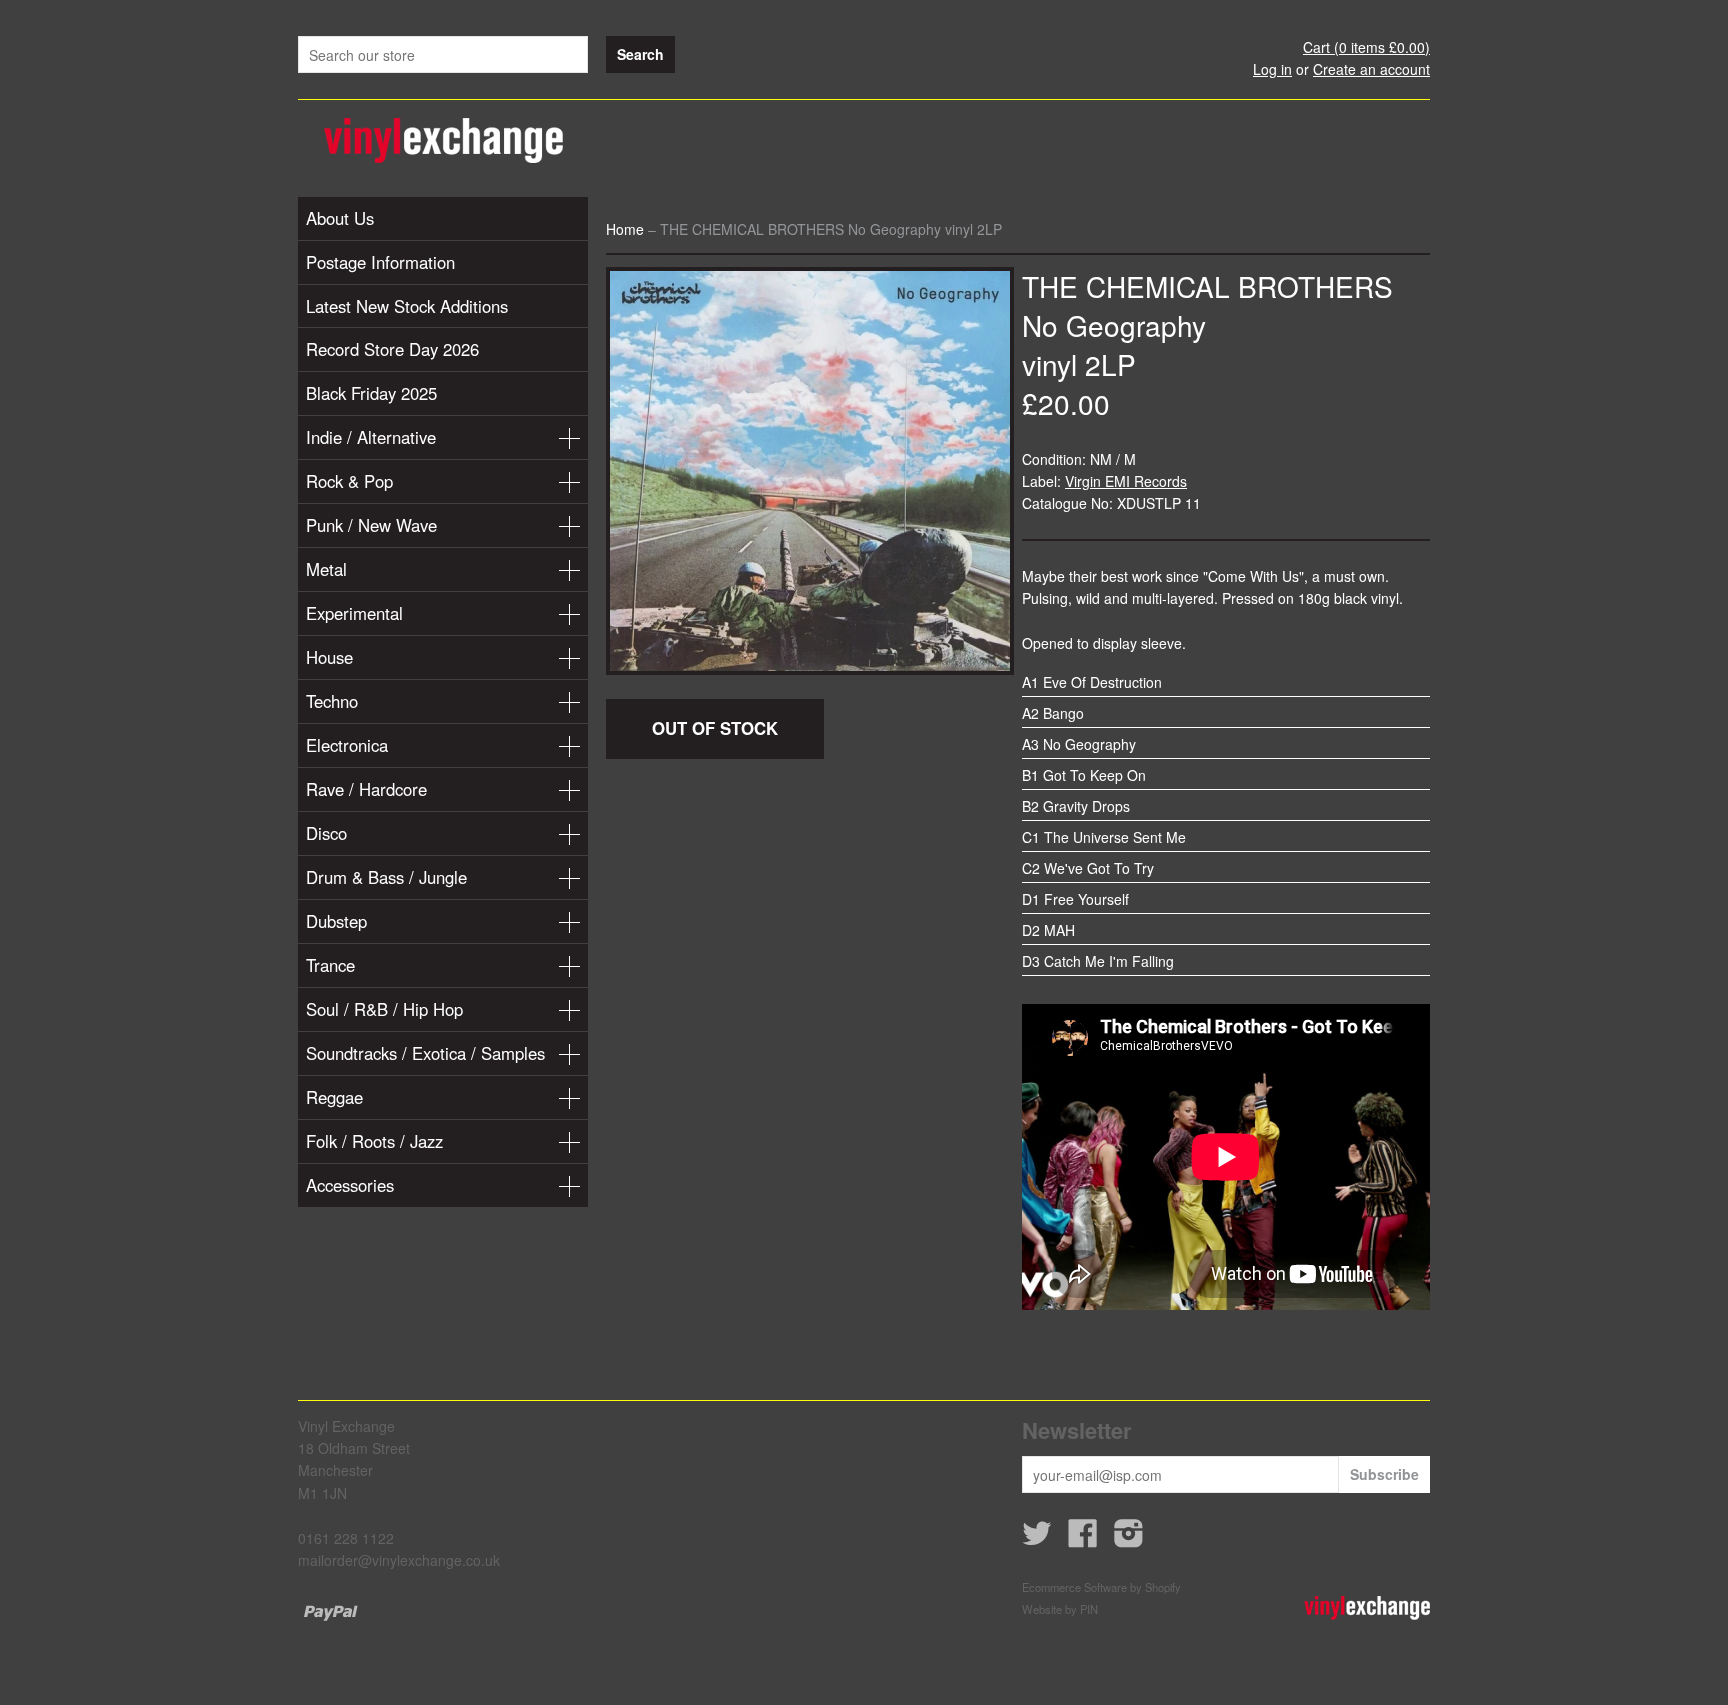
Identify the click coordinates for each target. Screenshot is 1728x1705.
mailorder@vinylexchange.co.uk (399, 1560)
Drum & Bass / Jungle (386, 877)
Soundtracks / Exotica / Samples (425, 1053)
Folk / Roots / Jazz (374, 1141)
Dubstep (336, 921)
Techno (332, 701)
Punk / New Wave (371, 525)
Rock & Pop (349, 481)
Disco (326, 833)
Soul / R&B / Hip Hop (384, 1009)
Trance (330, 965)
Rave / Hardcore (366, 789)
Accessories (350, 1185)
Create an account (1371, 69)
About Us (340, 218)
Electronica (347, 745)
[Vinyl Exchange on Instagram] (1129, 1539)
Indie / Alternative (371, 437)
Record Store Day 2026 (392, 349)
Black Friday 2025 (371, 393)
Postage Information (380, 262)
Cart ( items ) (1366, 47)
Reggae (334, 1097)
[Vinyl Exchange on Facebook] (1083, 1539)
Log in (1272, 69)
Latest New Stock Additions (407, 306)
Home (625, 229)
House (329, 657)
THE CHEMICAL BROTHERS (1207, 286)
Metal (326, 569)
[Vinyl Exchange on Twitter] (1037, 1539)
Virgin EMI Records (1126, 481)
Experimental (354, 613)
